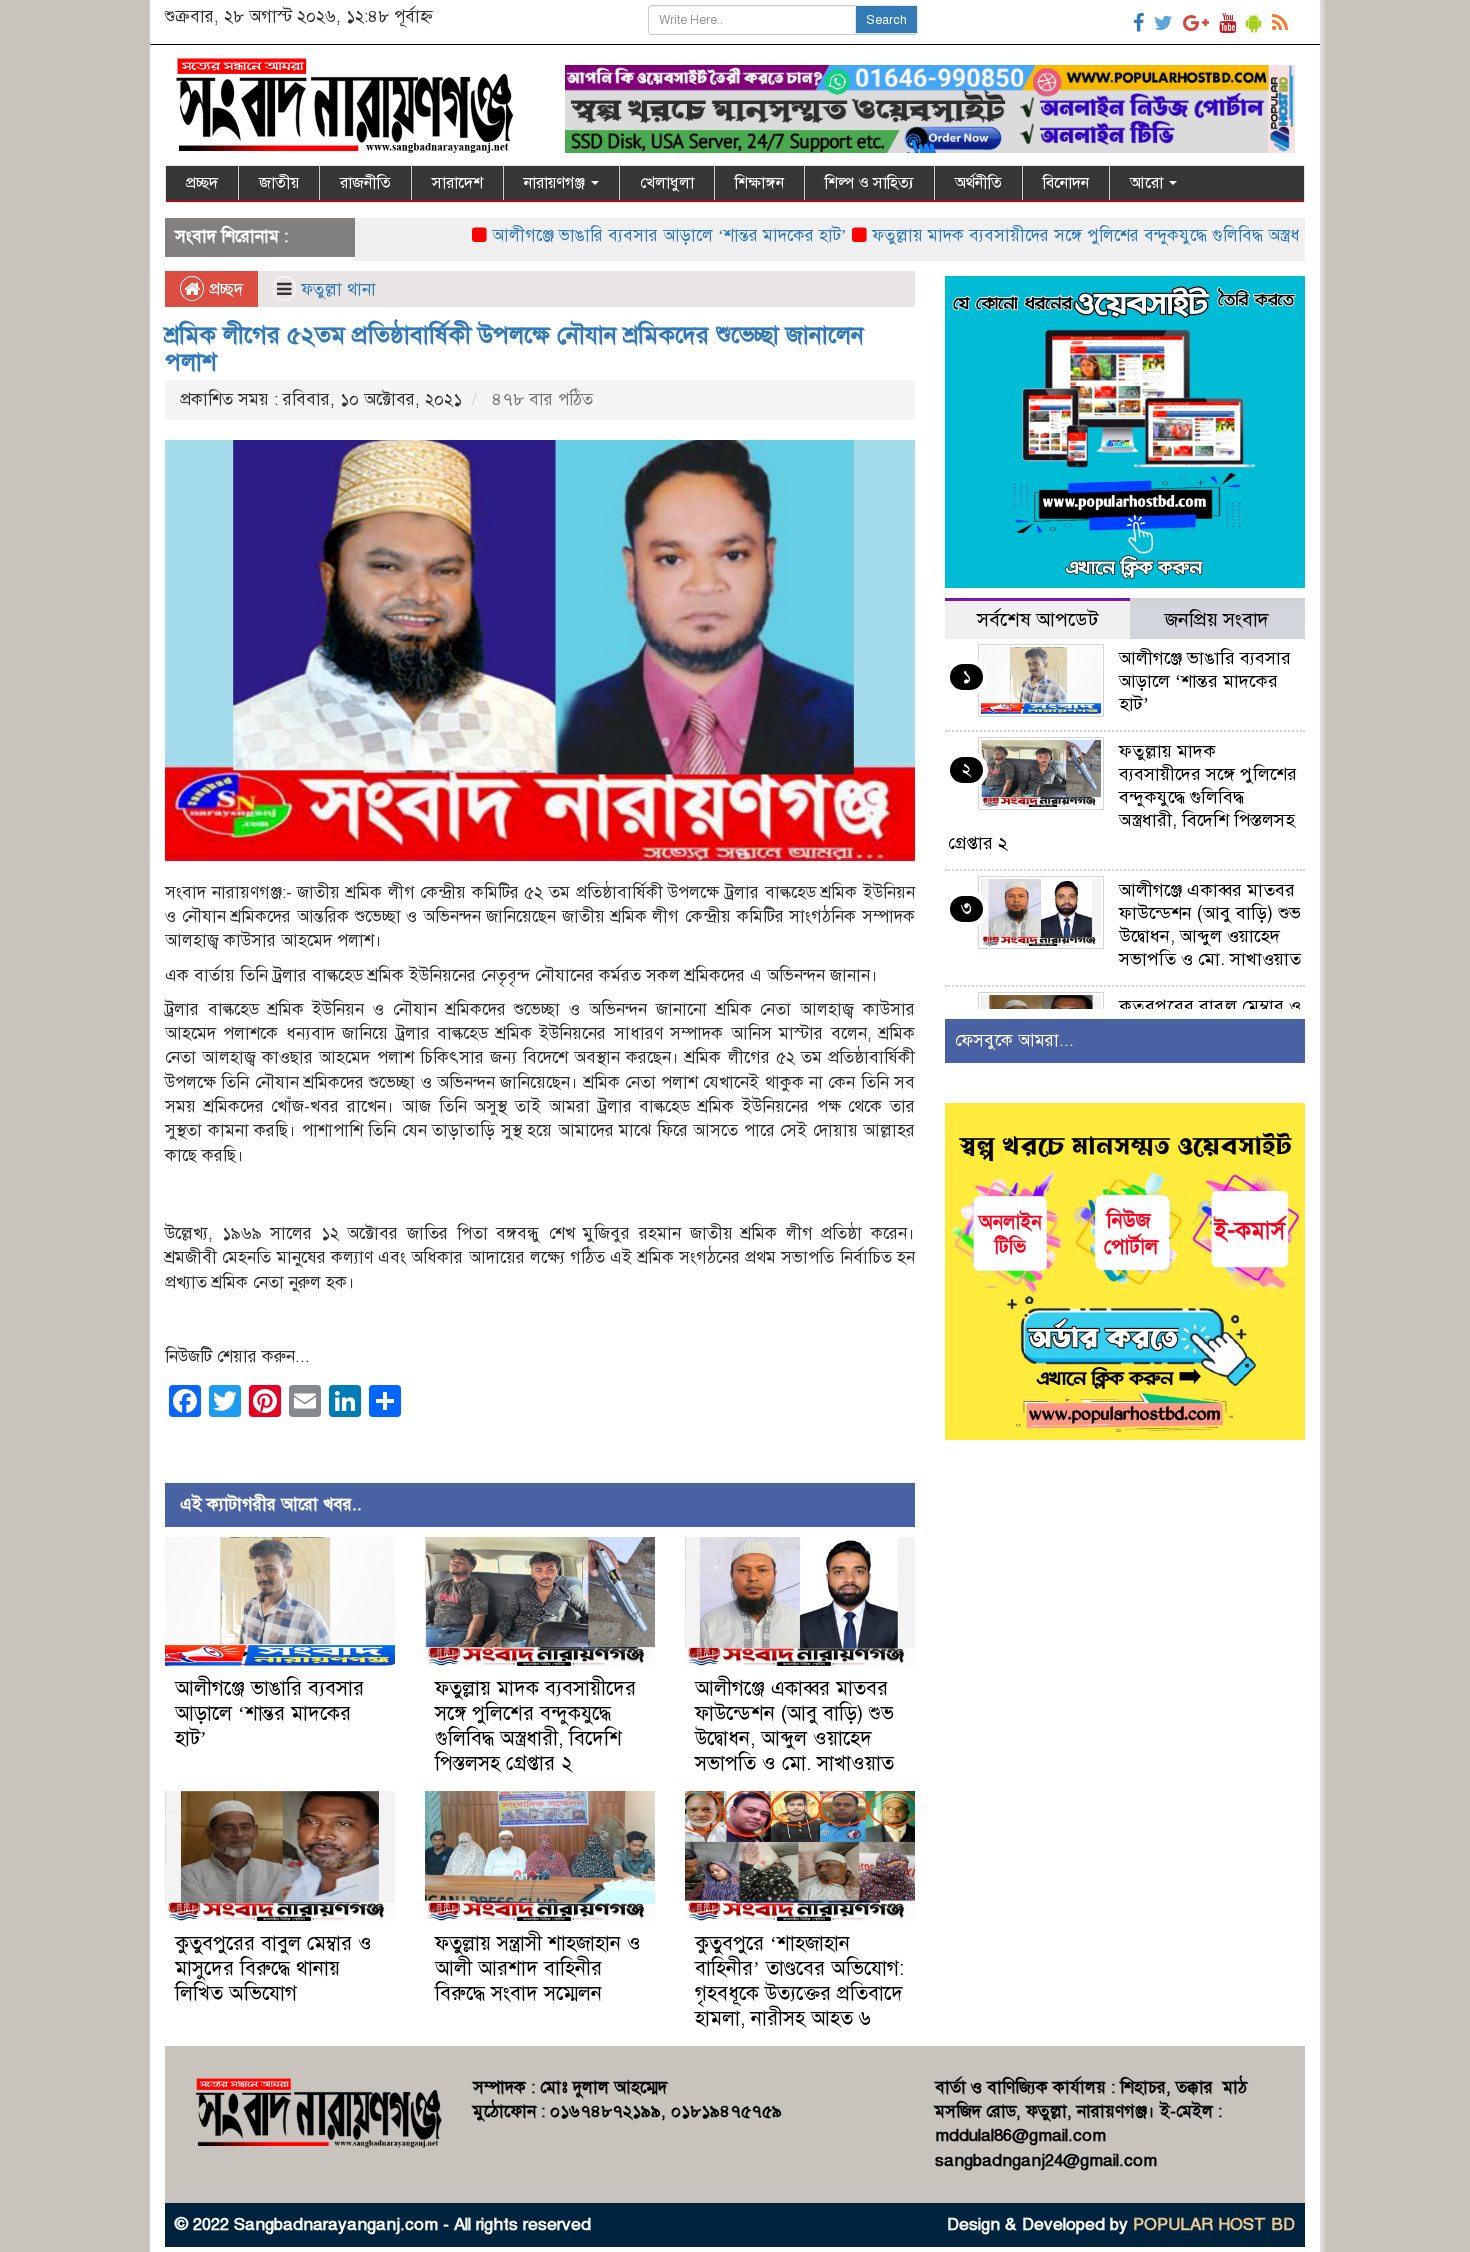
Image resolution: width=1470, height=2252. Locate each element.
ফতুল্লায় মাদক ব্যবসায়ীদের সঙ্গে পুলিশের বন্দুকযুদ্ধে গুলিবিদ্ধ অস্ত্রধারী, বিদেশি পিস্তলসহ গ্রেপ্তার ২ (1116, 235)
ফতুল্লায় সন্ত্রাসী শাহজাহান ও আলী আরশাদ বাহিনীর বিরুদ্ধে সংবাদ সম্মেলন (538, 1968)
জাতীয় (279, 183)
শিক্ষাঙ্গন (759, 183)
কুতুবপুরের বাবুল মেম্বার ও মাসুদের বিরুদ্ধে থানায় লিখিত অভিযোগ (273, 1968)
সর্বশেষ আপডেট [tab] (1037, 619)
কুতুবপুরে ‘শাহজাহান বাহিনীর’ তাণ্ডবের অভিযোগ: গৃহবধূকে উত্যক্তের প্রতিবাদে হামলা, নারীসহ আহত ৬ (799, 1981)
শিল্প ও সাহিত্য (869, 183)
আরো (1148, 183)
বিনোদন (1066, 183)
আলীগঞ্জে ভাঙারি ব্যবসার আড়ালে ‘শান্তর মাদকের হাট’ (602, 235)
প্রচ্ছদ (202, 183)
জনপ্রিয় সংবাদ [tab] (1217, 619)
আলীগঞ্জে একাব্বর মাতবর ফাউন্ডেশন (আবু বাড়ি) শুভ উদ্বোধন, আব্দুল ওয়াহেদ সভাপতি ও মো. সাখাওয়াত (794, 1726)
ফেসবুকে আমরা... (1014, 1040)
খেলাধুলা (667, 183)
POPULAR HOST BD (1214, 2224)
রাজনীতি (365, 183)
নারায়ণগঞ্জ (556, 183)
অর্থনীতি (978, 183)
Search (886, 20)
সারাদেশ (457, 183)
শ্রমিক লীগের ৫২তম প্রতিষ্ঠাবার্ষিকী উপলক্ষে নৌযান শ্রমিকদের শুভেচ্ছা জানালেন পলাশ (514, 348)
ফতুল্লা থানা (338, 289)
